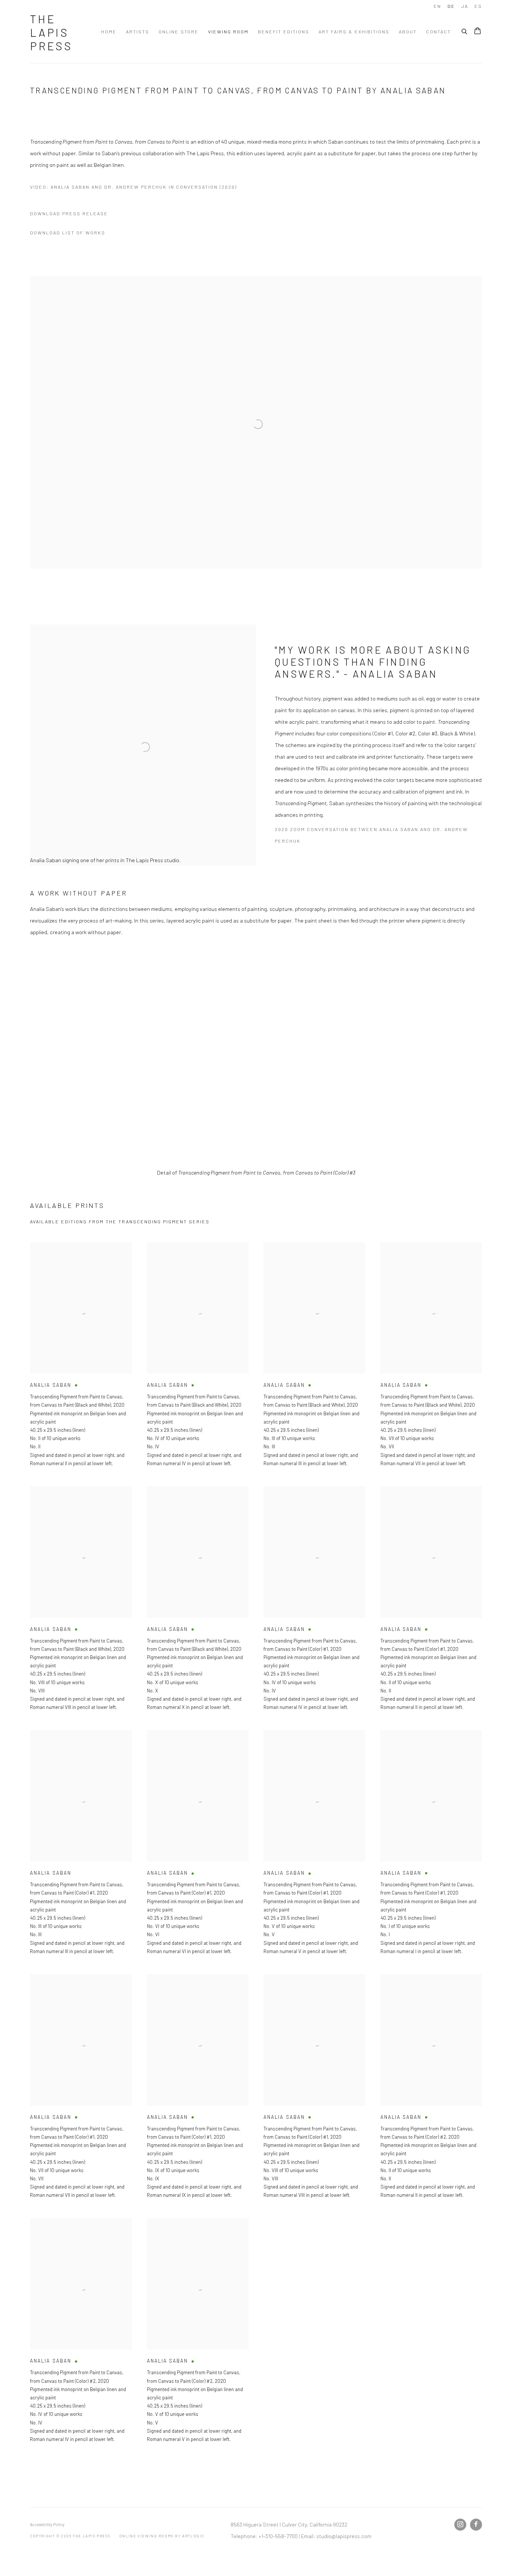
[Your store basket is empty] (478, 32)
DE (451, 6)
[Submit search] (465, 30)
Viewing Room (228, 32)
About (408, 32)
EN (437, 6)
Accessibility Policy (47, 2524)
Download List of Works (68, 233)
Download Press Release (69, 213)
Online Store (179, 32)
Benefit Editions (284, 32)
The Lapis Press (51, 32)
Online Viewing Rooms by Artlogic (162, 2536)
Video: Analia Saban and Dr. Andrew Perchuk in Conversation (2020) (133, 187)
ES (478, 6)
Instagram (460, 2525)
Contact (439, 32)
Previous (30, 1056)
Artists (138, 32)
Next (482, 1056)
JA (465, 6)
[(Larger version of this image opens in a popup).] (256, 1056)
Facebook (476, 2525)
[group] (256, 1056)
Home (109, 32)
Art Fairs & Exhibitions (354, 32)
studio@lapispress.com (344, 2536)
